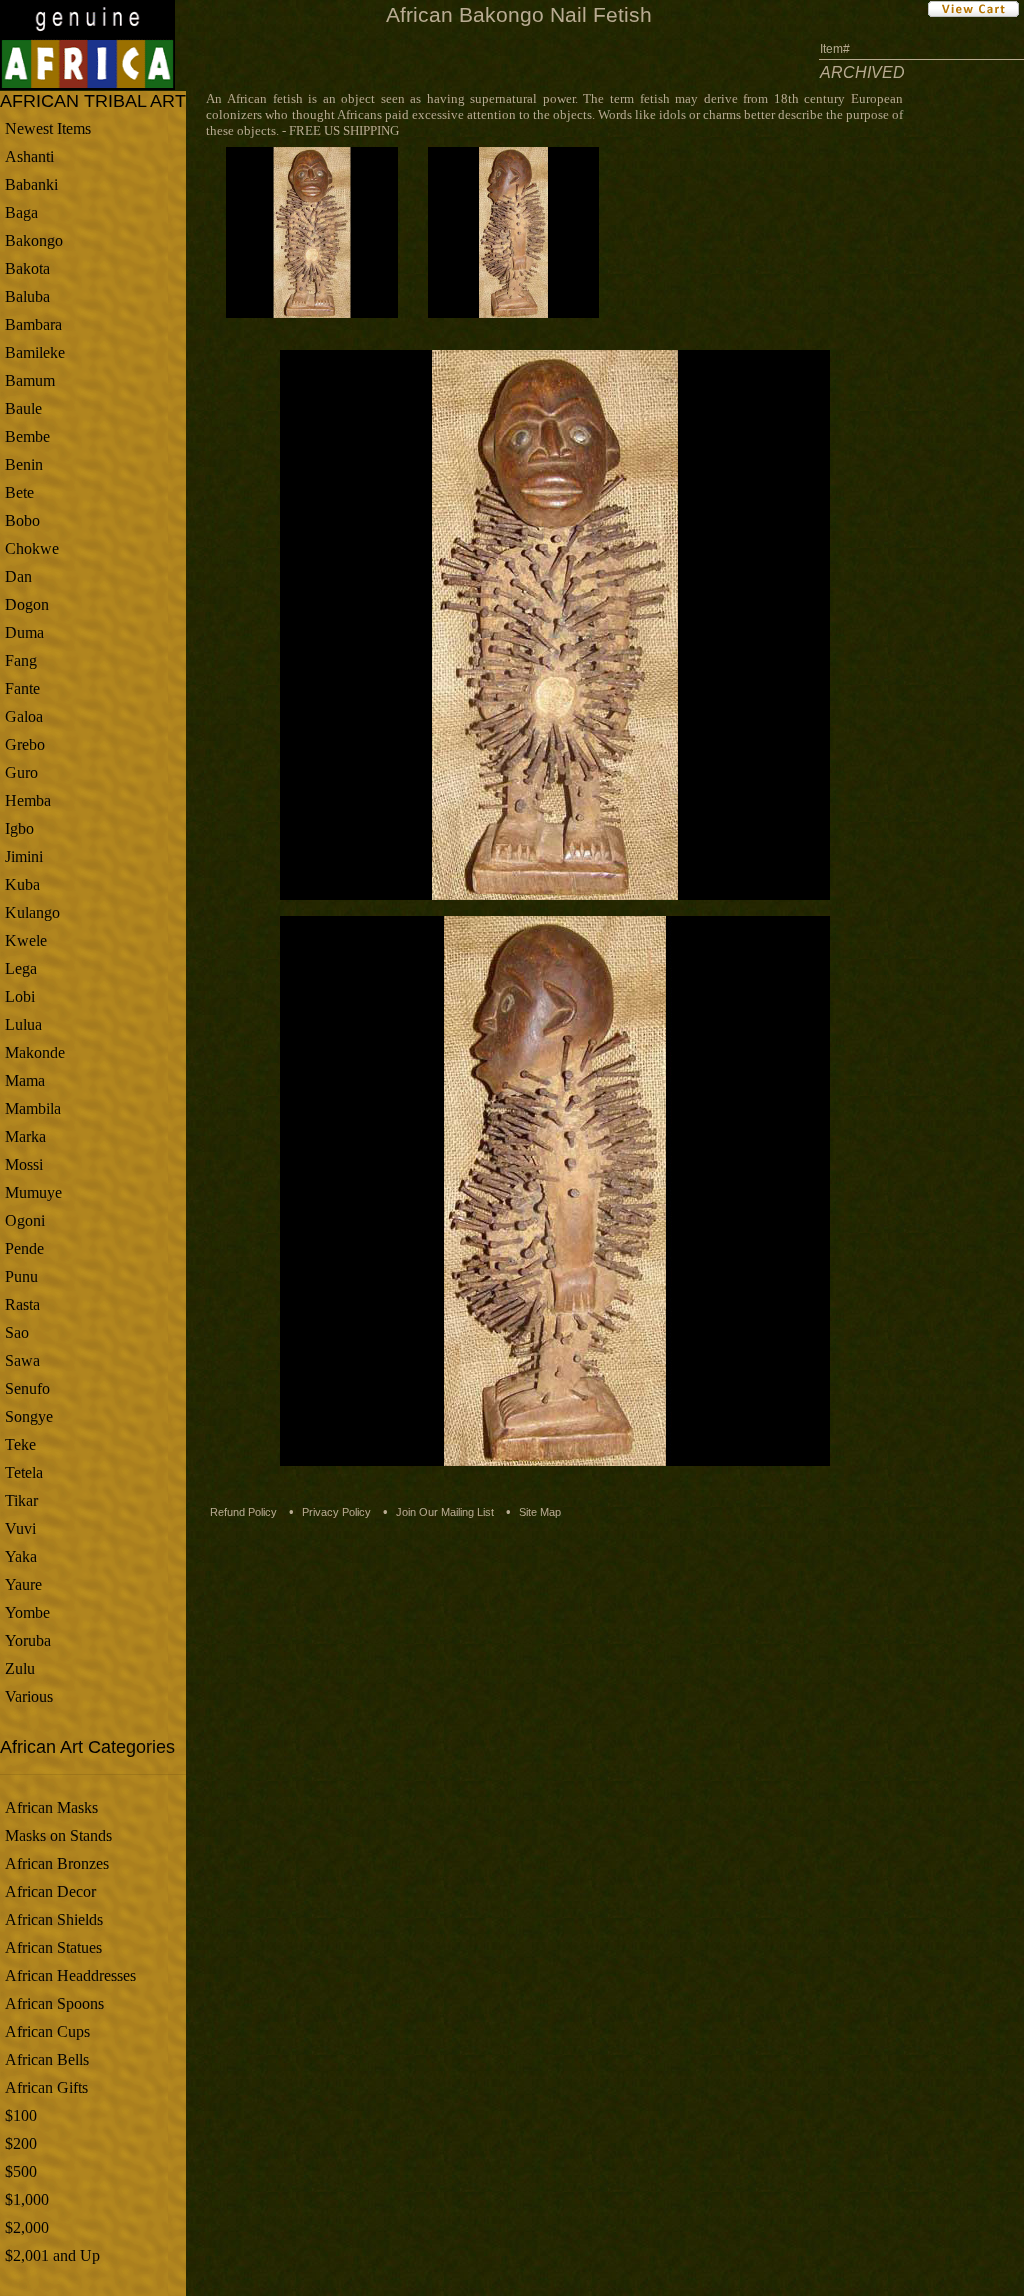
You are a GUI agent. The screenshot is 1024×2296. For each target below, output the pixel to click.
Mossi (24, 1164)
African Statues (53, 1947)
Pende (24, 1248)
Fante (22, 688)
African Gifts (46, 2087)
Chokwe (32, 548)
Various (29, 1696)
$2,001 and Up (52, 2255)
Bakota (27, 268)
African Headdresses (70, 1975)
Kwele (26, 940)
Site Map (540, 1512)
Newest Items (48, 128)
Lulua (23, 1024)
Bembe (27, 436)
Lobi (20, 996)
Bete (19, 492)
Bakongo (34, 240)
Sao (17, 1332)
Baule (23, 408)
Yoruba (28, 1640)
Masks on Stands (58, 1835)
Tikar (21, 1500)
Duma (24, 632)
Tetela (24, 1472)
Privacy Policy (336, 1512)
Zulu (20, 1668)
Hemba (28, 800)
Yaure (23, 1584)
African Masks (51, 1807)
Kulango (32, 912)
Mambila (33, 1108)
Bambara (33, 324)
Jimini (24, 856)
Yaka (21, 1556)
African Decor (50, 1891)
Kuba (22, 884)
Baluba (27, 296)
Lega (21, 968)
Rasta (22, 1304)
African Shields (54, 1919)
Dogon (27, 604)
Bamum (30, 380)
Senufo (27, 1388)
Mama (25, 1080)
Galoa (24, 716)
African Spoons (54, 2003)
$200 (21, 2143)
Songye (29, 1416)
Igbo (19, 828)
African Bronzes (57, 1863)
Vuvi (20, 1528)
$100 (21, 2115)
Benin (24, 464)
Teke (20, 1444)
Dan (18, 576)
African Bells (47, 2059)
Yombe (27, 1612)
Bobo (22, 520)
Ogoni (25, 1220)
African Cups (47, 2031)
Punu (21, 1276)
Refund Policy (243, 1512)
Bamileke (35, 352)
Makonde (35, 1052)
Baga (21, 212)
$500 (21, 2171)
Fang (21, 660)
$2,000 (27, 2227)
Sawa (22, 1360)
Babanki (31, 184)
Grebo (25, 744)
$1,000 (27, 2199)
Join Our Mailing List (445, 1512)
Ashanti (29, 156)
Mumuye (33, 1192)
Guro (21, 772)
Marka (25, 1136)
